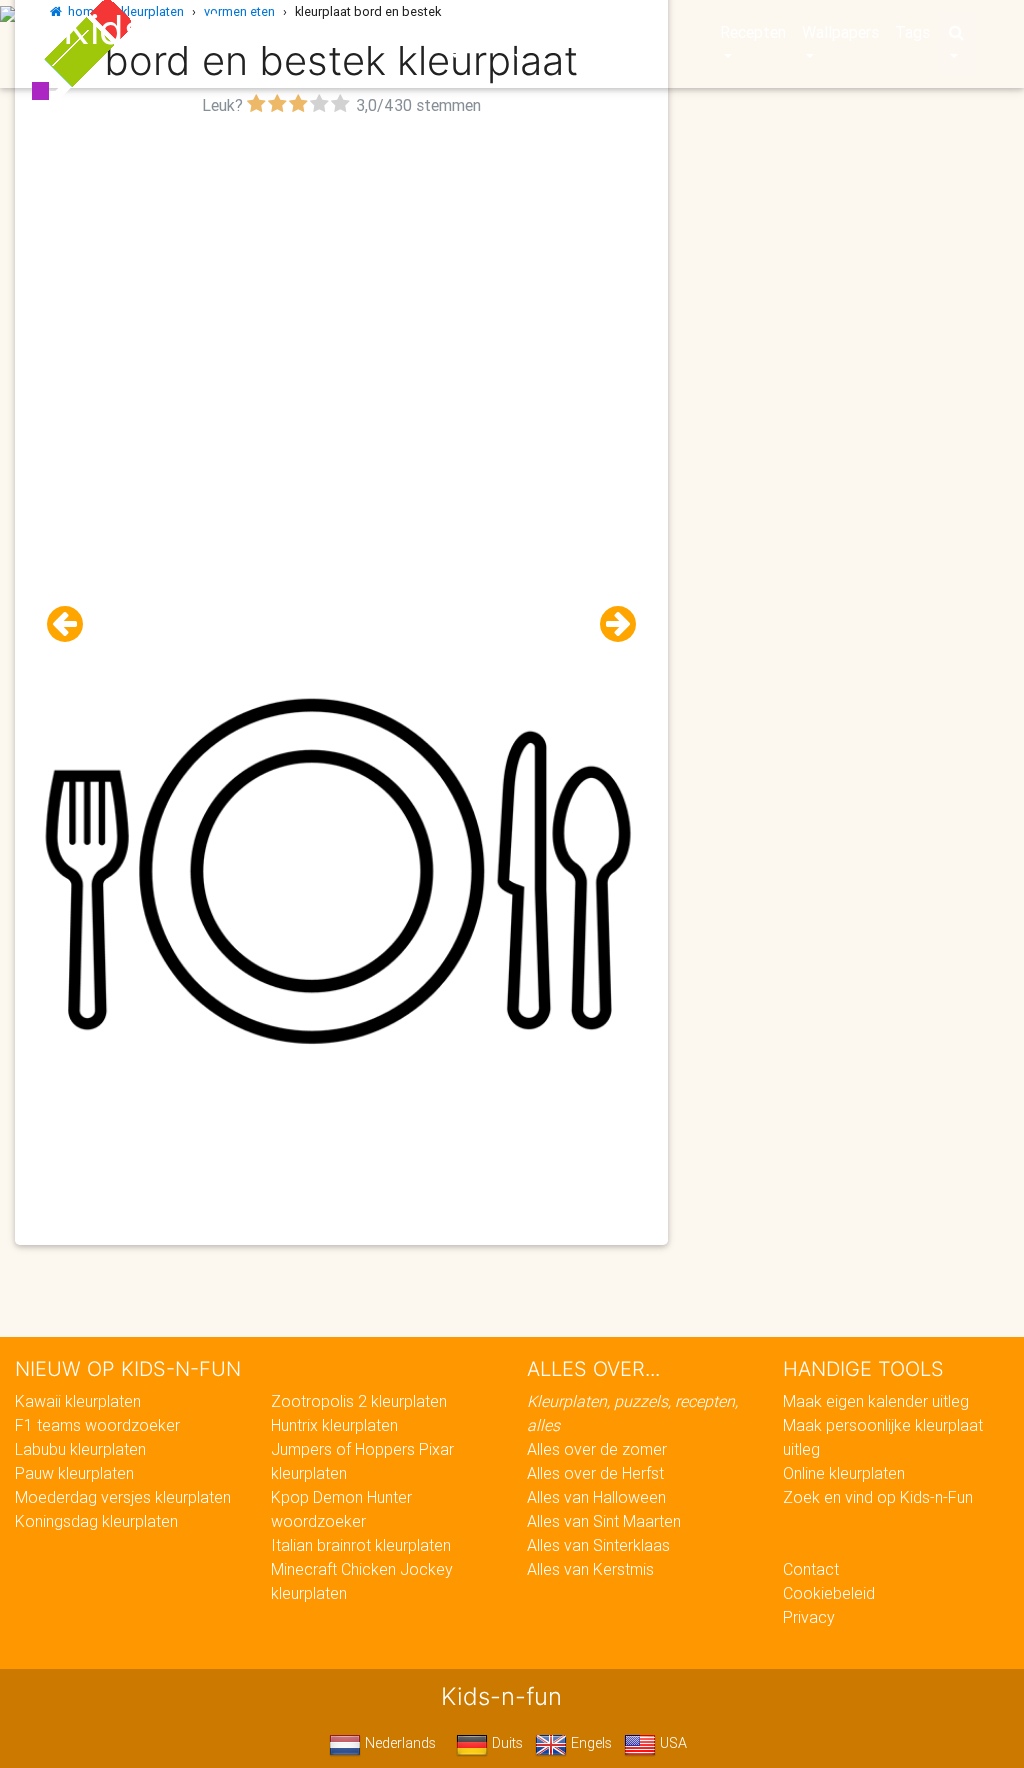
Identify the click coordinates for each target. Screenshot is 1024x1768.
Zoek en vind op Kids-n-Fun (878, 1497)
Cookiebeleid (829, 1593)
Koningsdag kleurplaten (96, 1521)
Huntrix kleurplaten (334, 1425)
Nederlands (398, 1743)
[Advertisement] (341, 261)
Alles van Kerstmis (590, 1569)
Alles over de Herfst (595, 1473)
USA (671, 1743)
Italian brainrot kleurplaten (361, 1545)
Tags (912, 32)
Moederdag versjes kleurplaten (123, 1497)
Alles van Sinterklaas (598, 1545)
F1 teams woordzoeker (97, 1425)
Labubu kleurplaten (80, 1449)
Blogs (411, 32)
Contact (811, 1569)
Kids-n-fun (163, 30)
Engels (589, 1743)
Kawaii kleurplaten (78, 1401)
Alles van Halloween (596, 1497)
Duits (505, 1743)
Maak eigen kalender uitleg (876, 1401)
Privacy (809, 1617)
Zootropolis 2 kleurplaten (359, 1401)
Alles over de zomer (597, 1449)
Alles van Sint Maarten (604, 1521)
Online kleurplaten (844, 1473)
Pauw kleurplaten (74, 1473)
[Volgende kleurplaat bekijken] (610, 624)
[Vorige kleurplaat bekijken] (73, 624)
